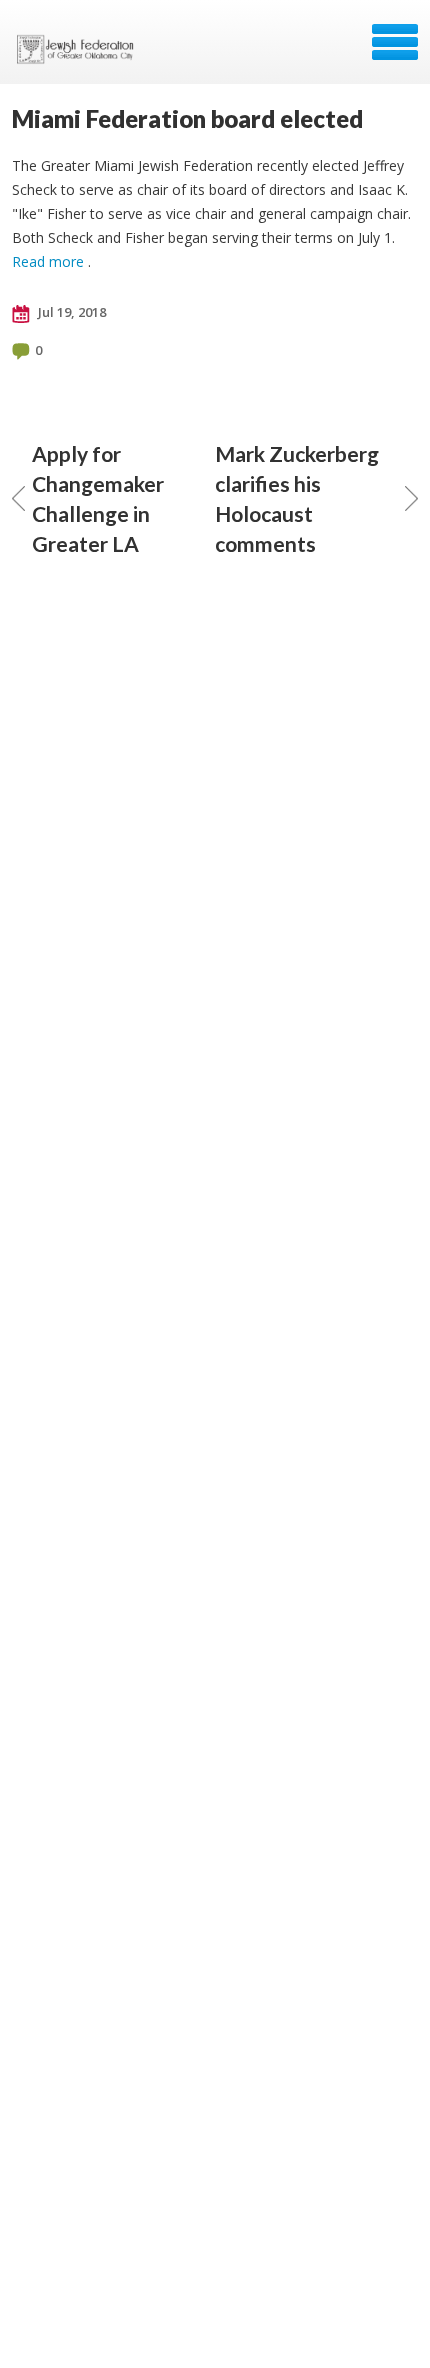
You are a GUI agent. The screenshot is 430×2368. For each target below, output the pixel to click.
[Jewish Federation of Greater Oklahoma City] (79, 49)
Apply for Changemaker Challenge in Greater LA (98, 498)
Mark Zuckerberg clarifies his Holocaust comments (297, 498)
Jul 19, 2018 (70, 312)
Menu (395, 42)
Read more (48, 261)
